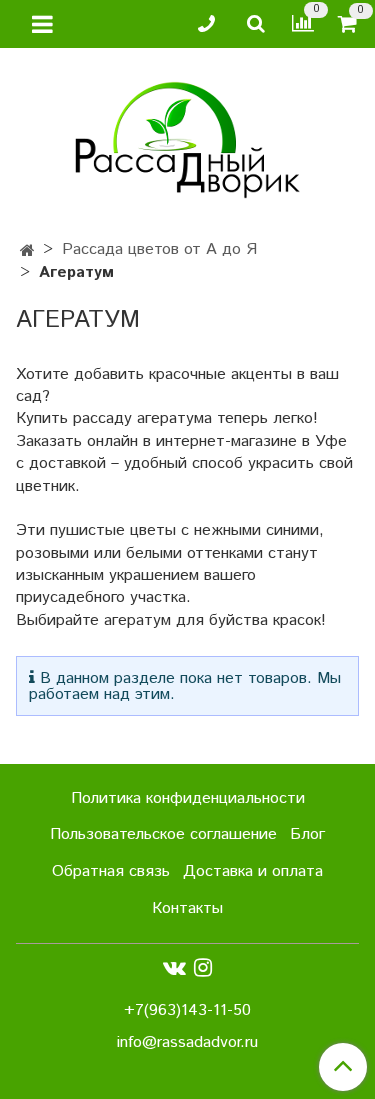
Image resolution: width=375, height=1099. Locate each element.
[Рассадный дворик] (188, 135)
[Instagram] (203, 968)
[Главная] (27, 251)
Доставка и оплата (253, 871)
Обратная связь (111, 871)
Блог (307, 834)
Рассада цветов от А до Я (159, 249)
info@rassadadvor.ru (187, 1042)
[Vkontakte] (174, 968)
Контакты (187, 908)
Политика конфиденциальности (188, 798)
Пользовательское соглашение (163, 834)
